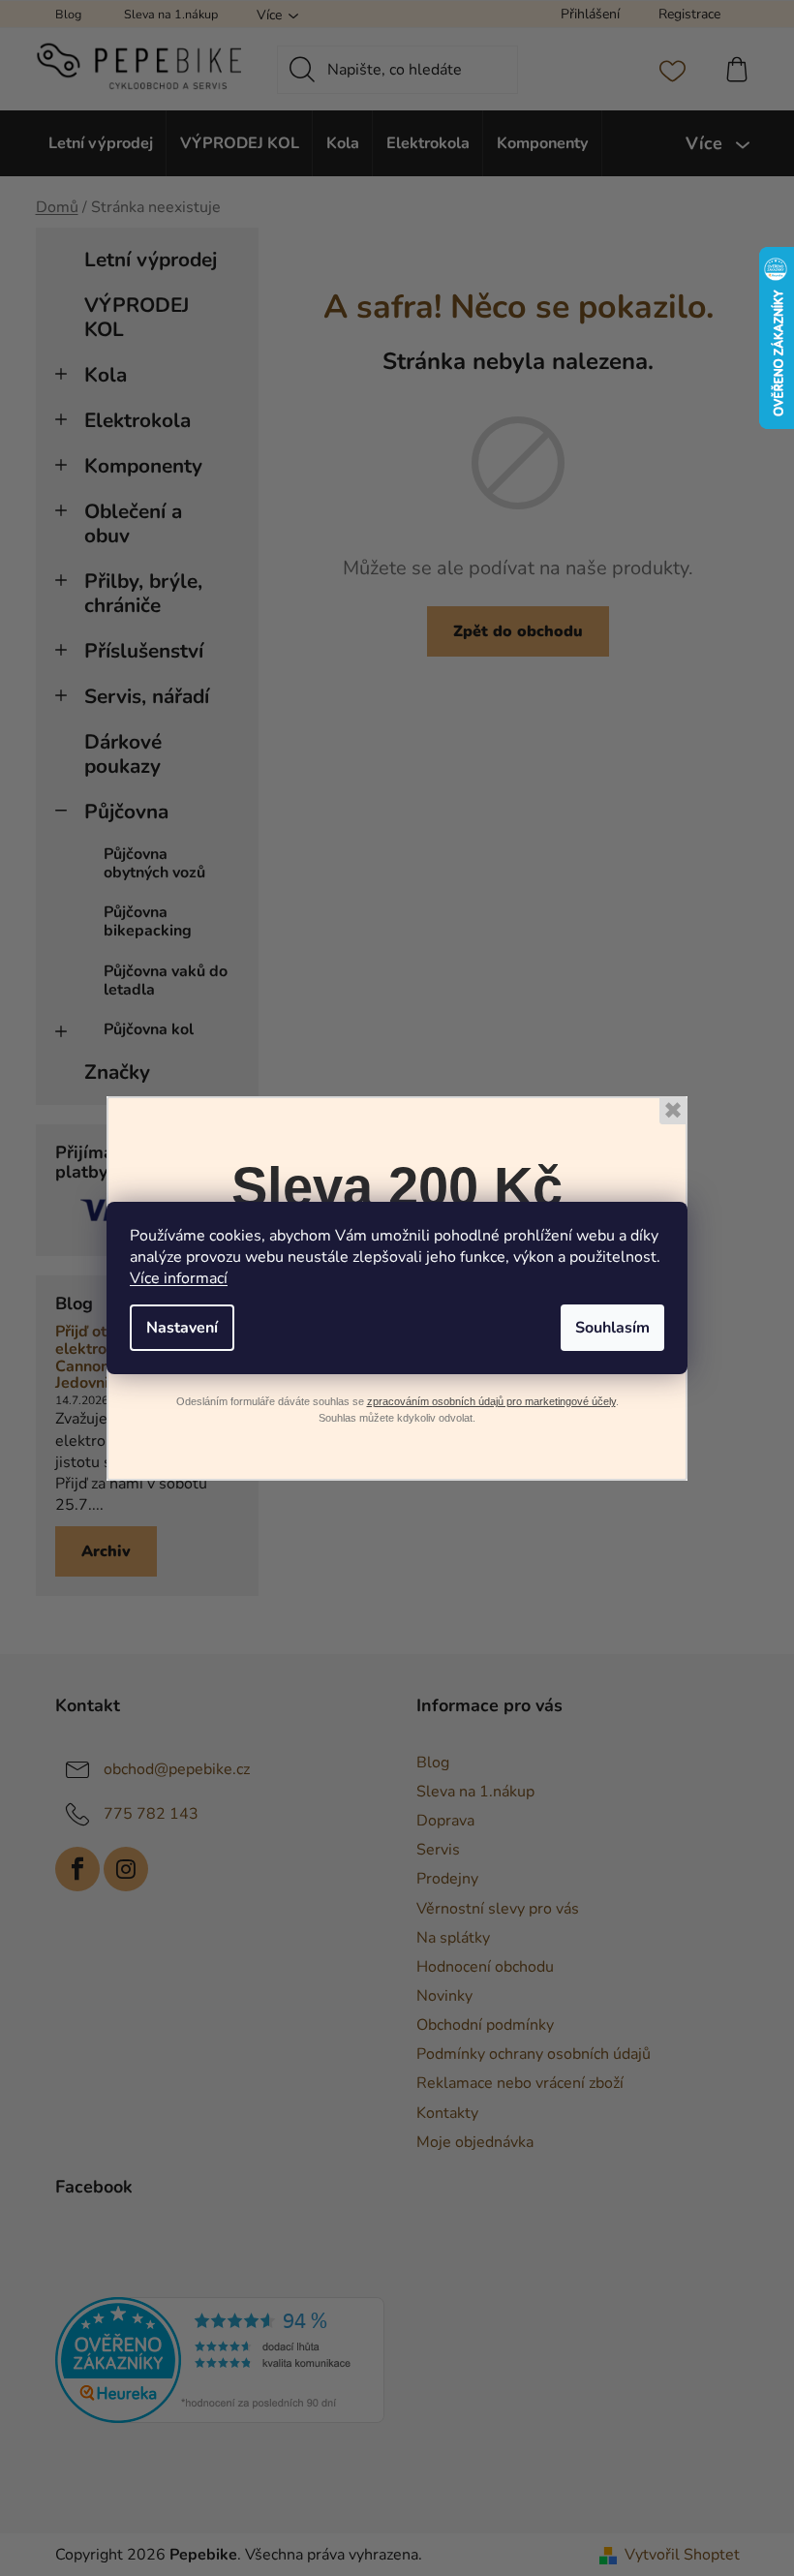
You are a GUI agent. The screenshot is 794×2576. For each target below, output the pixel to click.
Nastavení (182, 1328)
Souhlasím (612, 1328)
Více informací (179, 1278)
